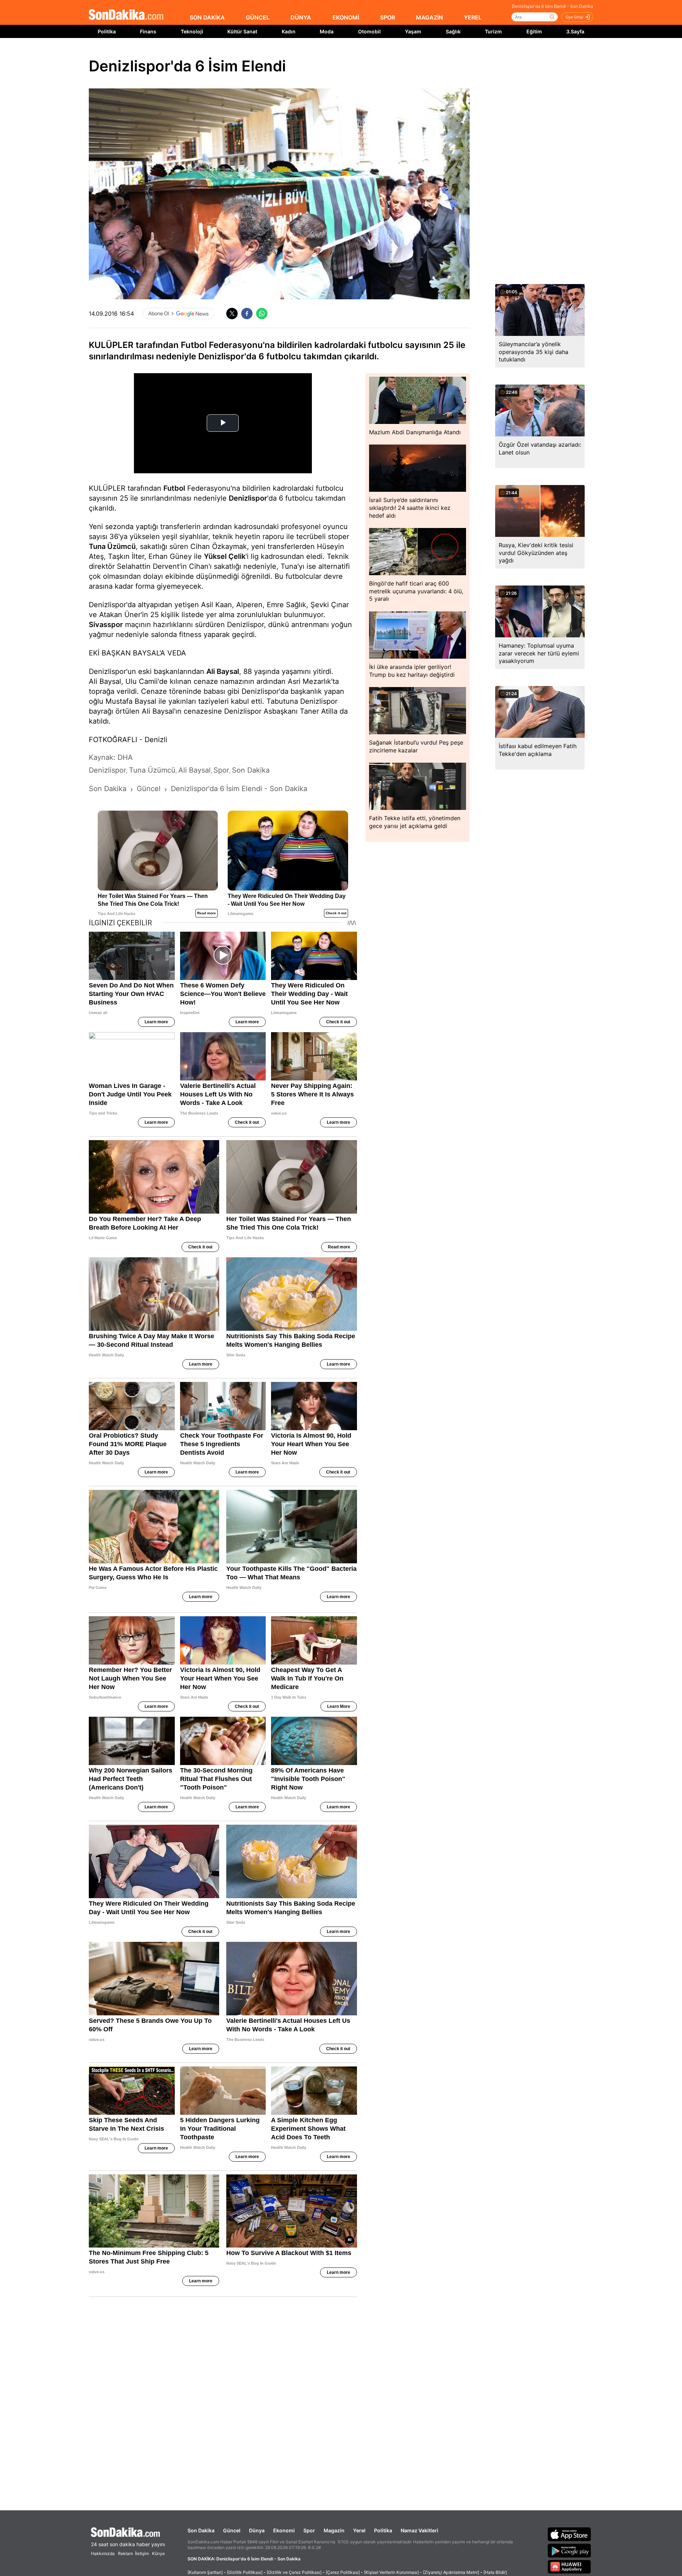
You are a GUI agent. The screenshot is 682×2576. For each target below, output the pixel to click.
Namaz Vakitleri (420, 2530)
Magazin (334, 2530)
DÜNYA (301, 17)
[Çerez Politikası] (343, 2572)
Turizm (493, 31)
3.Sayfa (575, 31)
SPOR (388, 17)
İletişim (142, 2553)
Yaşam (413, 31)
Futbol (174, 488)
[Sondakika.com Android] (569, 2550)
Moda (327, 31)
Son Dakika (201, 2530)
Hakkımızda (103, 2553)
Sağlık (453, 31)
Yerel (359, 2530)
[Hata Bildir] (495, 2572)
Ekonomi (284, 2530)
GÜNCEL (258, 17)
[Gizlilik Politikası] (245, 2572)
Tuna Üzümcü (112, 546)
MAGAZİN (429, 17)
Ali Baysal (223, 671)
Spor (309, 2530)
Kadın (289, 31)
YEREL (473, 17)
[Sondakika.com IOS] (569, 2534)
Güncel (232, 2530)
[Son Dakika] (126, 15)
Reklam (125, 2553)
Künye (158, 2553)
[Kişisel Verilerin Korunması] (391, 2572)
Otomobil (369, 31)
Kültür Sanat (242, 31)
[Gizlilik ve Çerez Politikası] (294, 2572)
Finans (148, 31)
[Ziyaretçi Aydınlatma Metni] (451, 2572)
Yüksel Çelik (225, 556)
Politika (107, 31)
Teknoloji (192, 31)
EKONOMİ (346, 17)
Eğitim (534, 31)
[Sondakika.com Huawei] (569, 2567)
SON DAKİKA (207, 17)
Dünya (257, 2530)
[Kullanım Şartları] (205, 2572)
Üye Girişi (574, 17)
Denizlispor (248, 498)
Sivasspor (106, 625)
